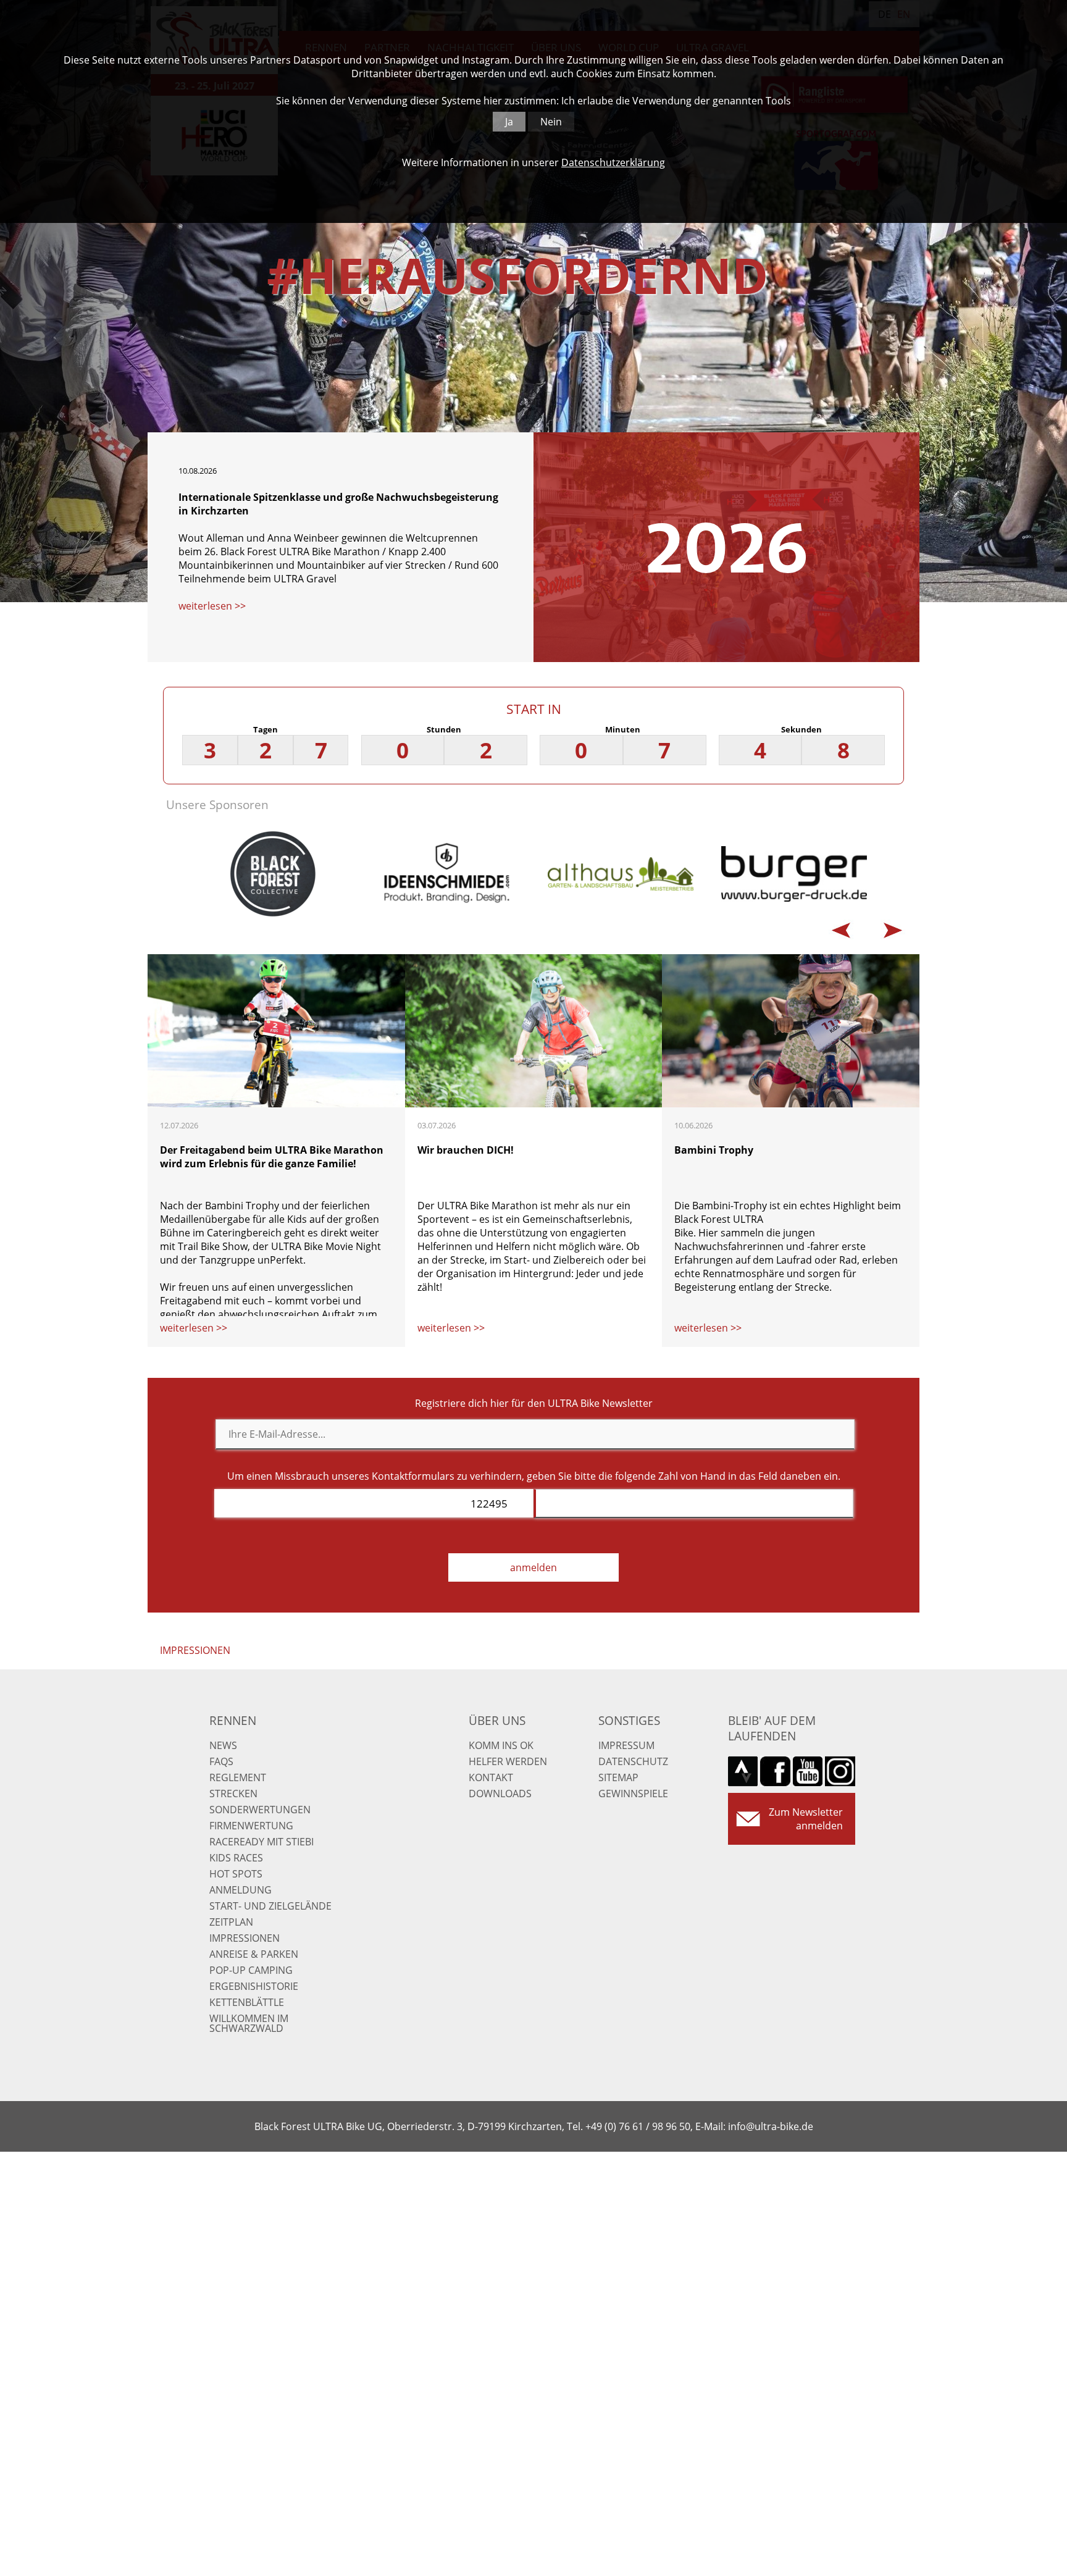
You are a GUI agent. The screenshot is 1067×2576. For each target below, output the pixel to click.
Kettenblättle (247, 2002)
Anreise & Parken (254, 1954)
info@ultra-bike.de (771, 2126)
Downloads (500, 1794)
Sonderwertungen (260, 1810)
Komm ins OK (501, 1745)
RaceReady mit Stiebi (262, 1842)
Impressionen (245, 1938)
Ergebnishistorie (254, 1986)
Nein (551, 122)
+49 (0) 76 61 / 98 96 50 (638, 2126)
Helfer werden (508, 1761)
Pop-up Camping (251, 1970)
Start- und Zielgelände (270, 1906)
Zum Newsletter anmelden (806, 1819)
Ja (509, 122)
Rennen (233, 1720)
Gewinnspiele (633, 1794)
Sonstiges (629, 1720)
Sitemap (618, 1777)
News (223, 1745)
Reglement (238, 1777)
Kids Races (236, 1858)
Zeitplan (231, 1922)
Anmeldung (241, 1890)
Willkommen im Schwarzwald (249, 2023)
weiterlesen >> (212, 606)
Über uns (497, 1720)
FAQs (221, 1761)
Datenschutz (633, 1761)
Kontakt (491, 1777)
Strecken (233, 1794)
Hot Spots (236, 1874)
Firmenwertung (251, 1826)
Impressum (626, 1745)
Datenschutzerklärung (613, 162)
